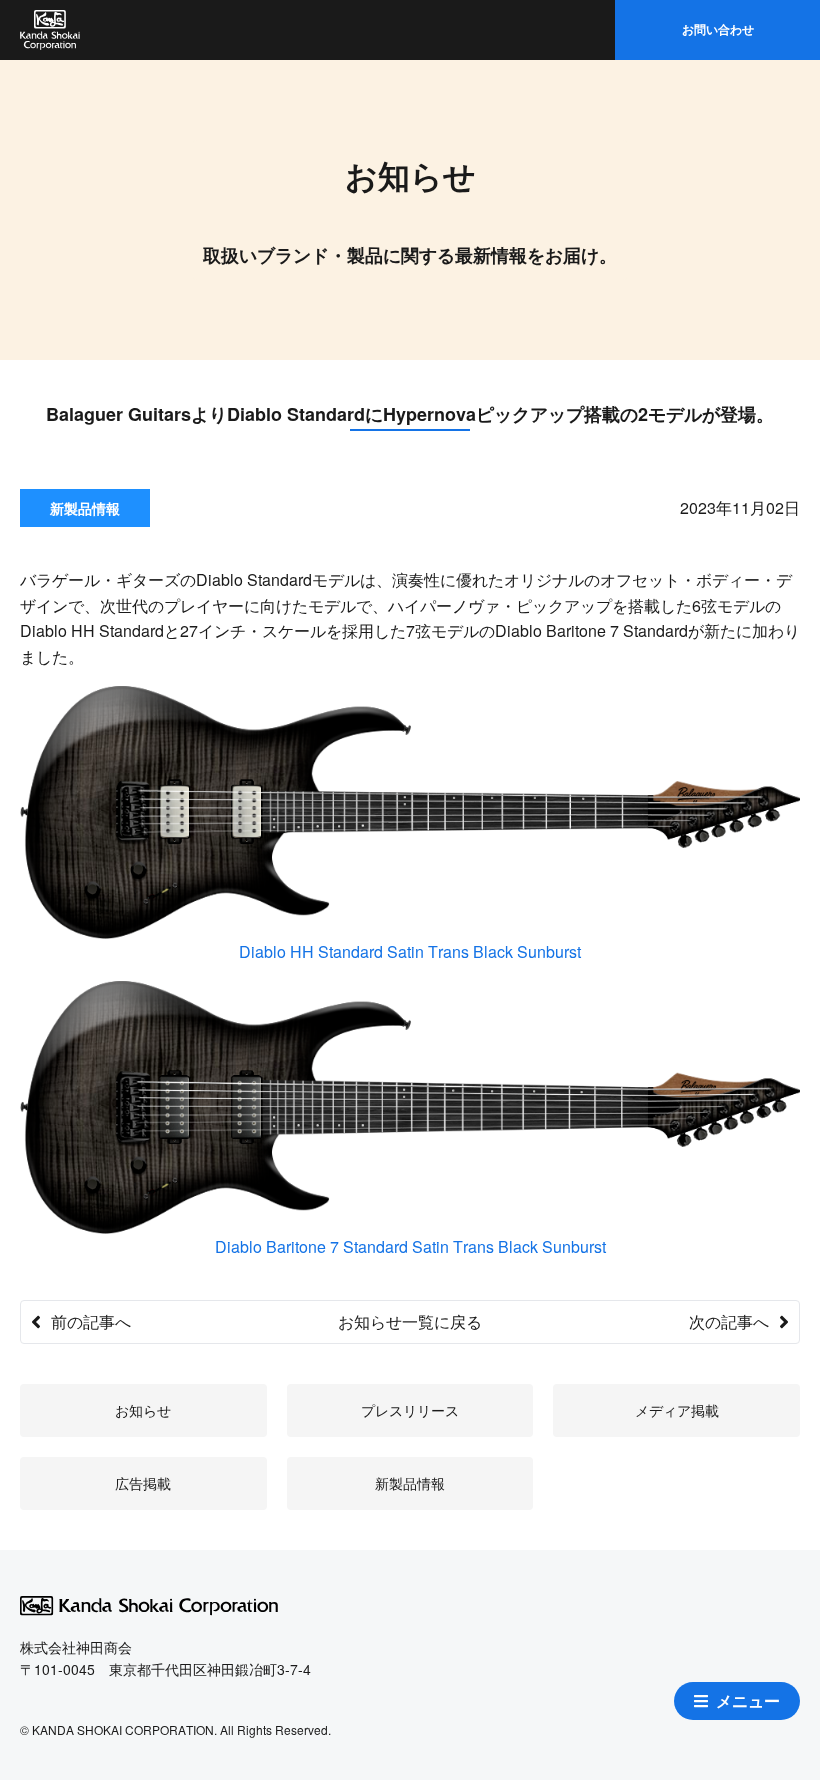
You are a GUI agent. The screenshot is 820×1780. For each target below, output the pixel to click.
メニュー (748, 1700)
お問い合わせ (718, 29)
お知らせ (143, 1410)
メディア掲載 (677, 1410)
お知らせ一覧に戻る (410, 1321)
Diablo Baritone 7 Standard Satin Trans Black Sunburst (410, 1246)
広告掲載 (143, 1483)
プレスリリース (410, 1410)
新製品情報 (410, 1483)
